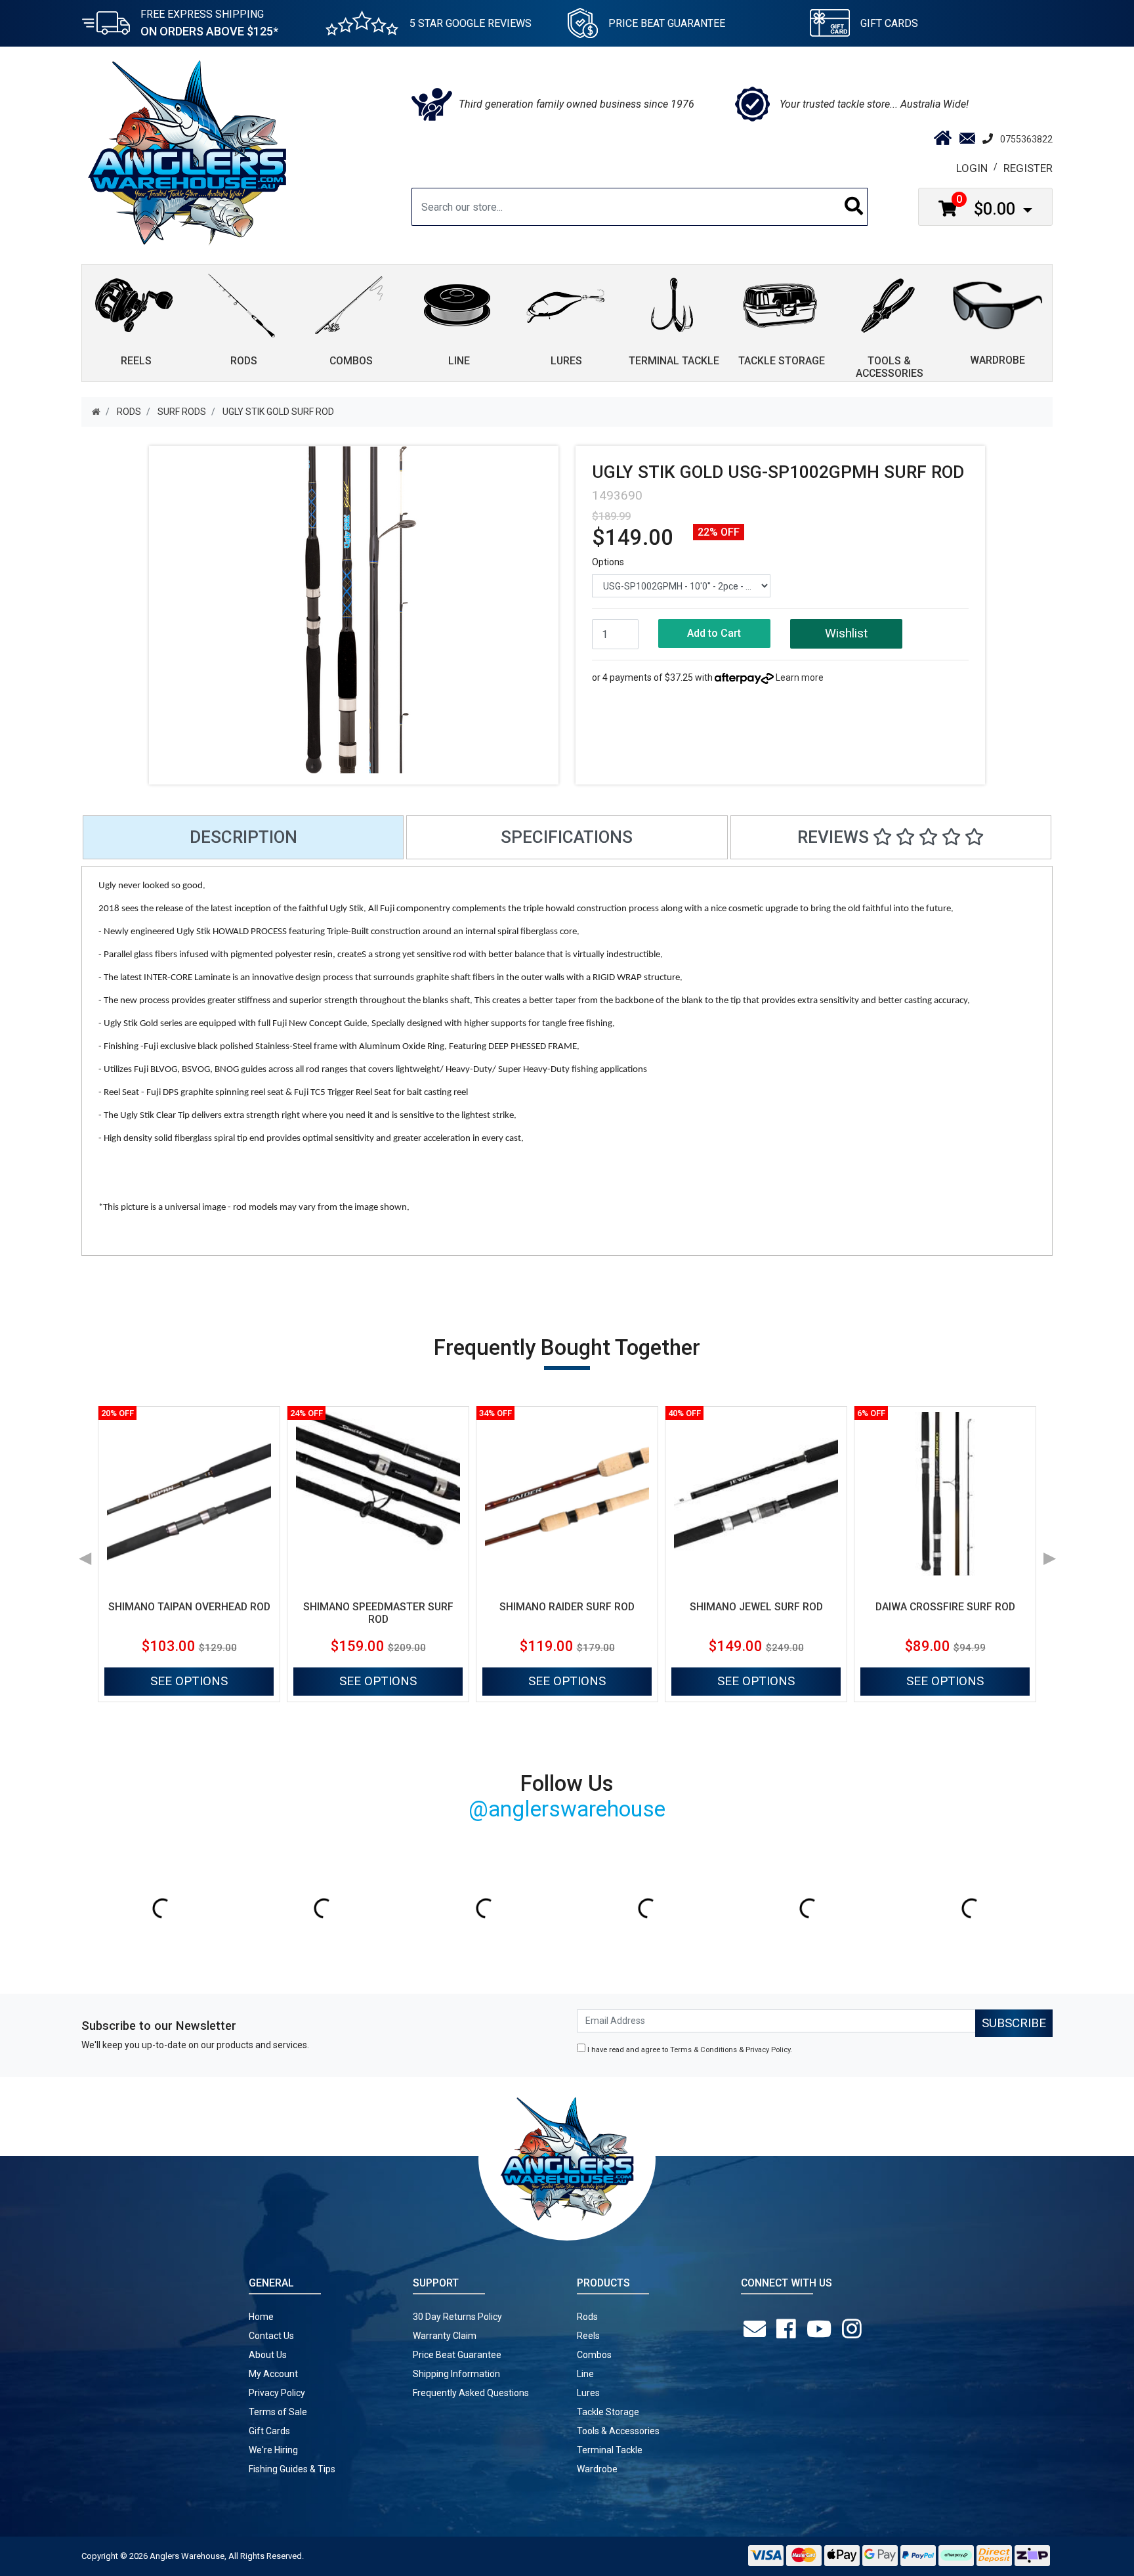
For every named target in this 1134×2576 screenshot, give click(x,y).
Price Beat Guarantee (457, 2355)
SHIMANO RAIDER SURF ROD (567, 1607)
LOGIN (972, 168)
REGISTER (1028, 168)
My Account (273, 2374)
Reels (588, 2336)
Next (1049, 1554)
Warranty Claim (445, 2336)
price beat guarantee (667, 23)
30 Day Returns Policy (457, 2317)
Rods (587, 2317)
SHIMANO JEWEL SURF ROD (756, 1607)
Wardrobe (597, 2469)
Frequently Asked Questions (471, 2393)
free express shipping (209, 23)
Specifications (567, 837)
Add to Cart (714, 633)
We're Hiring (273, 2450)
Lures (588, 2393)
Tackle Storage (608, 2412)
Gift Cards (889, 23)
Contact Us (271, 2336)
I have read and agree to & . (689, 2050)
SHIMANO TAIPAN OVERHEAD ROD (189, 1607)
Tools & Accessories (618, 2431)
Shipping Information (456, 2374)
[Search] (854, 207)
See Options (189, 1681)
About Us (268, 2355)
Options (608, 562)
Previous (85, 1554)
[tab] (243, 837)
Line (585, 2374)
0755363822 (1026, 139)
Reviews (835, 837)
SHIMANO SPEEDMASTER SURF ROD (378, 1613)
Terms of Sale (278, 2412)
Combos (594, 2355)
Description (243, 837)
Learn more (800, 677)
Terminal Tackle (610, 2450)
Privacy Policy (768, 2050)
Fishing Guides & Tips (292, 2469)
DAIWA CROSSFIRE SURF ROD (945, 1607)
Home (261, 2317)
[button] (846, 634)
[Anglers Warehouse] (187, 152)
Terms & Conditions (703, 2050)
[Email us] (757, 2329)
